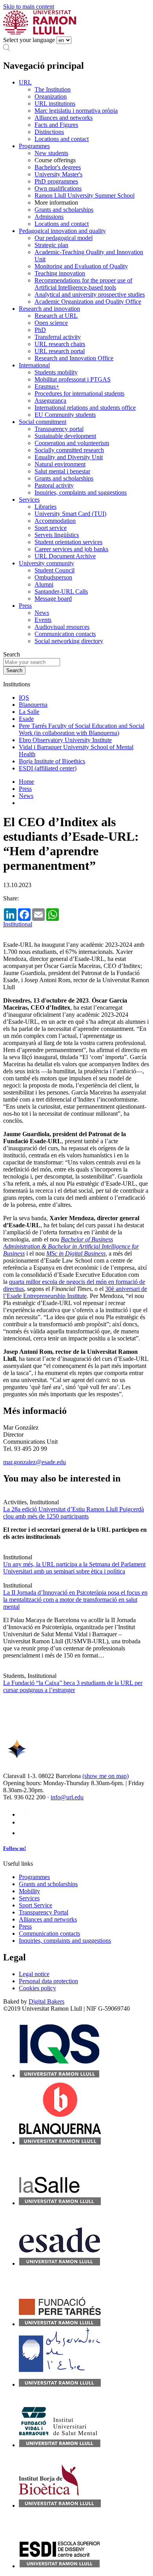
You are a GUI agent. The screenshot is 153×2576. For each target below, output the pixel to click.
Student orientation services (68, 542)
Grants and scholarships (64, 210)
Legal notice (34, 1974)
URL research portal (60, 351)
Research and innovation (49, 309)
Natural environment (60, 464)
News (42, 613)
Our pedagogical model (64, 238)
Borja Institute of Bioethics (52, 761)
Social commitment (43, 422)
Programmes (34, 146)
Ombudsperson (53, 577)
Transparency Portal (44, 1912)
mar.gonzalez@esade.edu (35, 1462)
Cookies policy (37, 1988)
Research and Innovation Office (74, 358)
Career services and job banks (71, 549)
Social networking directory (69, 641)
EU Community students (65, 415)
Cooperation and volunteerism (72, 443)
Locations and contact (62, 139)
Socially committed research (69, 450)
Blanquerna (33, 705)
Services (29, 500)
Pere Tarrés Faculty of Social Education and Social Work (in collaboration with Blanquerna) (82, 729)
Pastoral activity (54, 485)
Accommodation (55, 521)
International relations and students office (85, 408)
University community (46, 563)
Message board (53, 599)
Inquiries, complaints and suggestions (81, 492)
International (34, 365)
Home (26, 782)
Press (25, 606)
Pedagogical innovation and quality (62, 231)
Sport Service (36, 1905)
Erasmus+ (47, 386)
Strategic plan (51, 245)
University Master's (58, 174)
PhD (40, 330)
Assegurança (50, 401)
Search (12, 654)
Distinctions (49, 132)
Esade (26, 719)
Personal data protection (48, 1981)
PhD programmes (56, 181)
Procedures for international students (79, 393)
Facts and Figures (56, 125)
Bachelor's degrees (58, 167)
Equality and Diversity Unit (69, 457)
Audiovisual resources (62, 627)
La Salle (29, 712)
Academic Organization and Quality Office (88, 302)
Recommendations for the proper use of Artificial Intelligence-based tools (83, 284)
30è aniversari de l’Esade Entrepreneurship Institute (75, 1292)
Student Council (55, 570)
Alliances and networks (64, 118)
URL (25, 82)
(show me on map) (106, 1776)
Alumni (44, 584)
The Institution (53, 89)
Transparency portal (59, 429)
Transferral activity (58, 337)
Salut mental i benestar (62, 471)
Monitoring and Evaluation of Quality (81, 266)
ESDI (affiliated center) (48, 768)
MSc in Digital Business (76, 1253)
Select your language (29, 40)
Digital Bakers (46, 2001)
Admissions (49, 217)
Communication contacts (65, 634)
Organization (51, 96)
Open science (51, 323)
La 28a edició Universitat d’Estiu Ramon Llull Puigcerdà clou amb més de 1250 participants (74, 1513)
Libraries (46, 507)
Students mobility (56, 372)
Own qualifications (58, 188)
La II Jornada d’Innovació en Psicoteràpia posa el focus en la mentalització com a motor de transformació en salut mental (75, 1600)
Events (43, 620)
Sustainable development (65, 436)
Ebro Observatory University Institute (65, 740)
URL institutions (55, 104)
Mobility (29, 1891)
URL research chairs (60, 344)
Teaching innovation (60, 273)
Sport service (51, 528)
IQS (24, 698)
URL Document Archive (65, 556)
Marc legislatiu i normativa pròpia (76, 111)
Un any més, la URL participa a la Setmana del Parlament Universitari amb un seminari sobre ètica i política (74, 1568)
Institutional (18, 924)
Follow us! (15, 1848)
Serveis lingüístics (57, 535)
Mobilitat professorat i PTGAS (73, 379)
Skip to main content (29, 6)
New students (51, 153)
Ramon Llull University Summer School (85, 195)
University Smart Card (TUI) (70, 514)
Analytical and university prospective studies (90, 294)
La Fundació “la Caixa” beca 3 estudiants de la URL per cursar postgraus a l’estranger (73, 1686)
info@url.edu (67, 1797)
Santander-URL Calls (61, 591)
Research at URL (56, 316)
